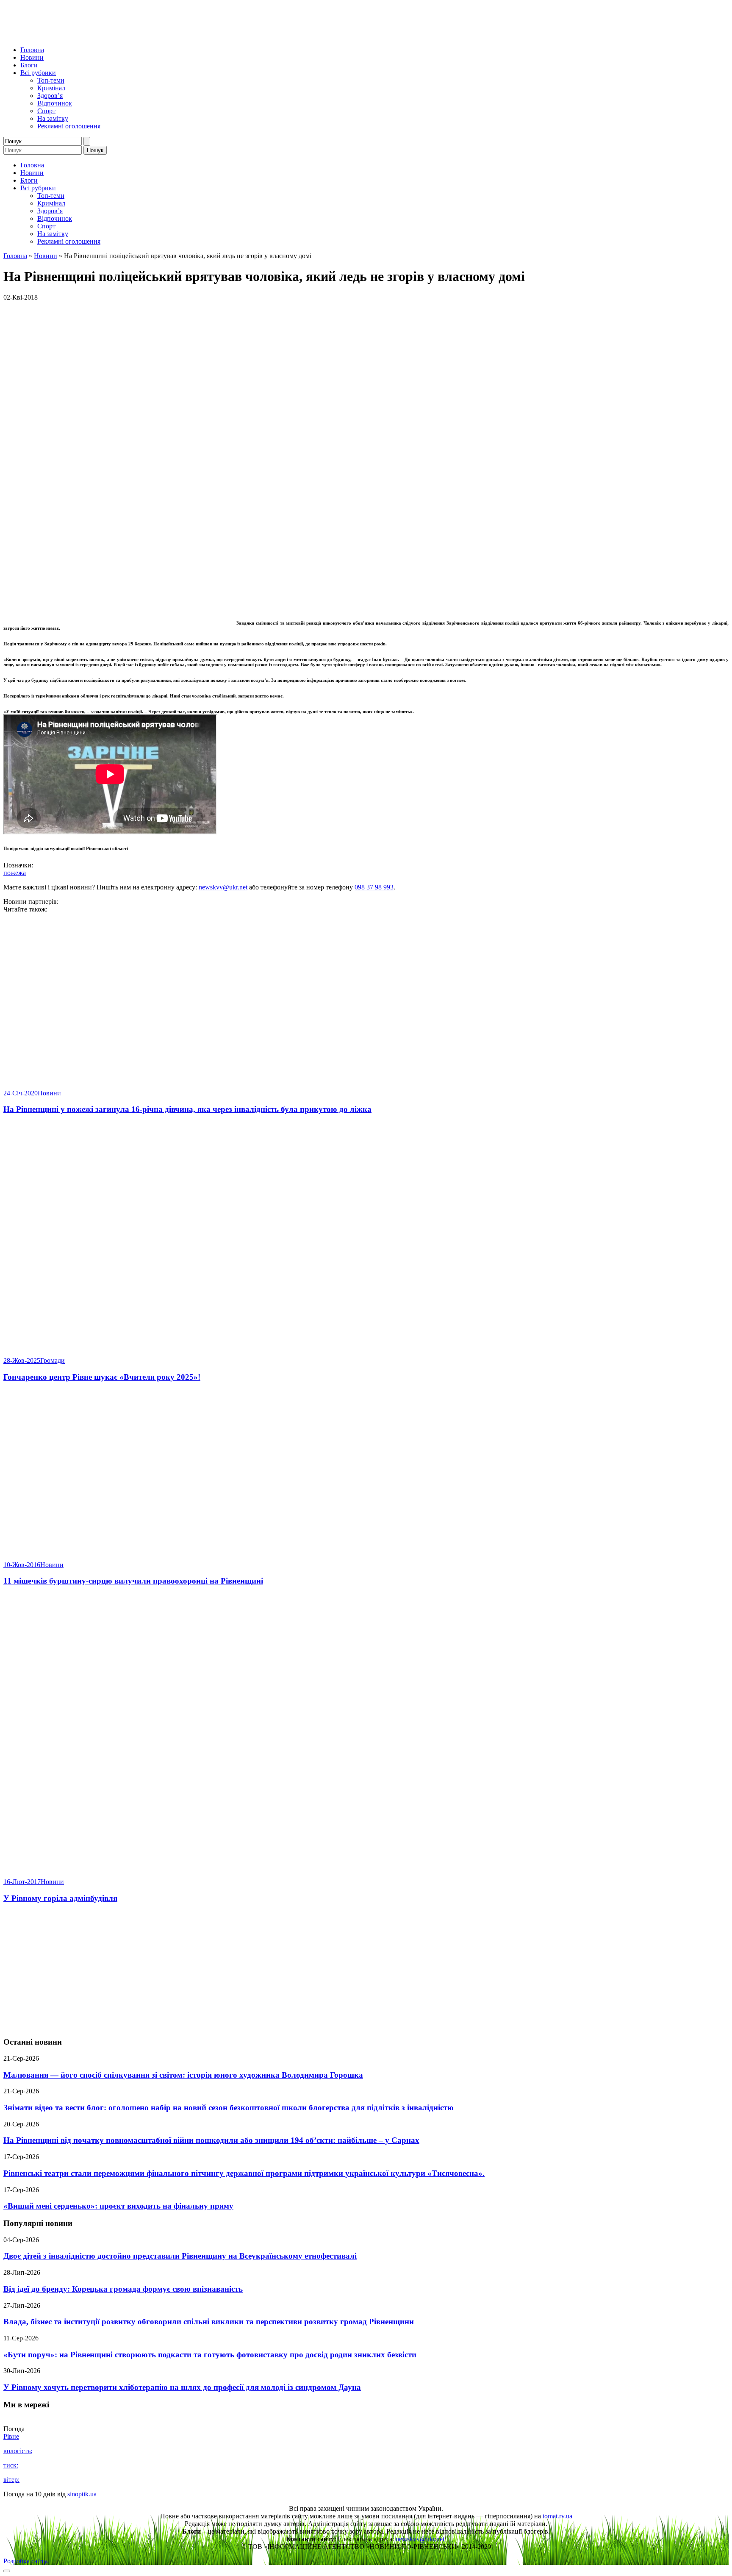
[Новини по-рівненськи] (109, 35)
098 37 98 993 (374, 887)
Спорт (46, 111)
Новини (32, 57)
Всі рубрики (38, 73)
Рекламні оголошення (69, 126)
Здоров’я (50, 96)
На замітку (53, 118)
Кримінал (51, 88)
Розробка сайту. (26, 2561)
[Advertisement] (366, 1970)
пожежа (15, 873)
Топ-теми (51, 80)
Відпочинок (55, 103)
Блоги (29, 65)
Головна (32, 50)
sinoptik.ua (82, 2494)
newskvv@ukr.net (223, 887)
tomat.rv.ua (557, 2516)
